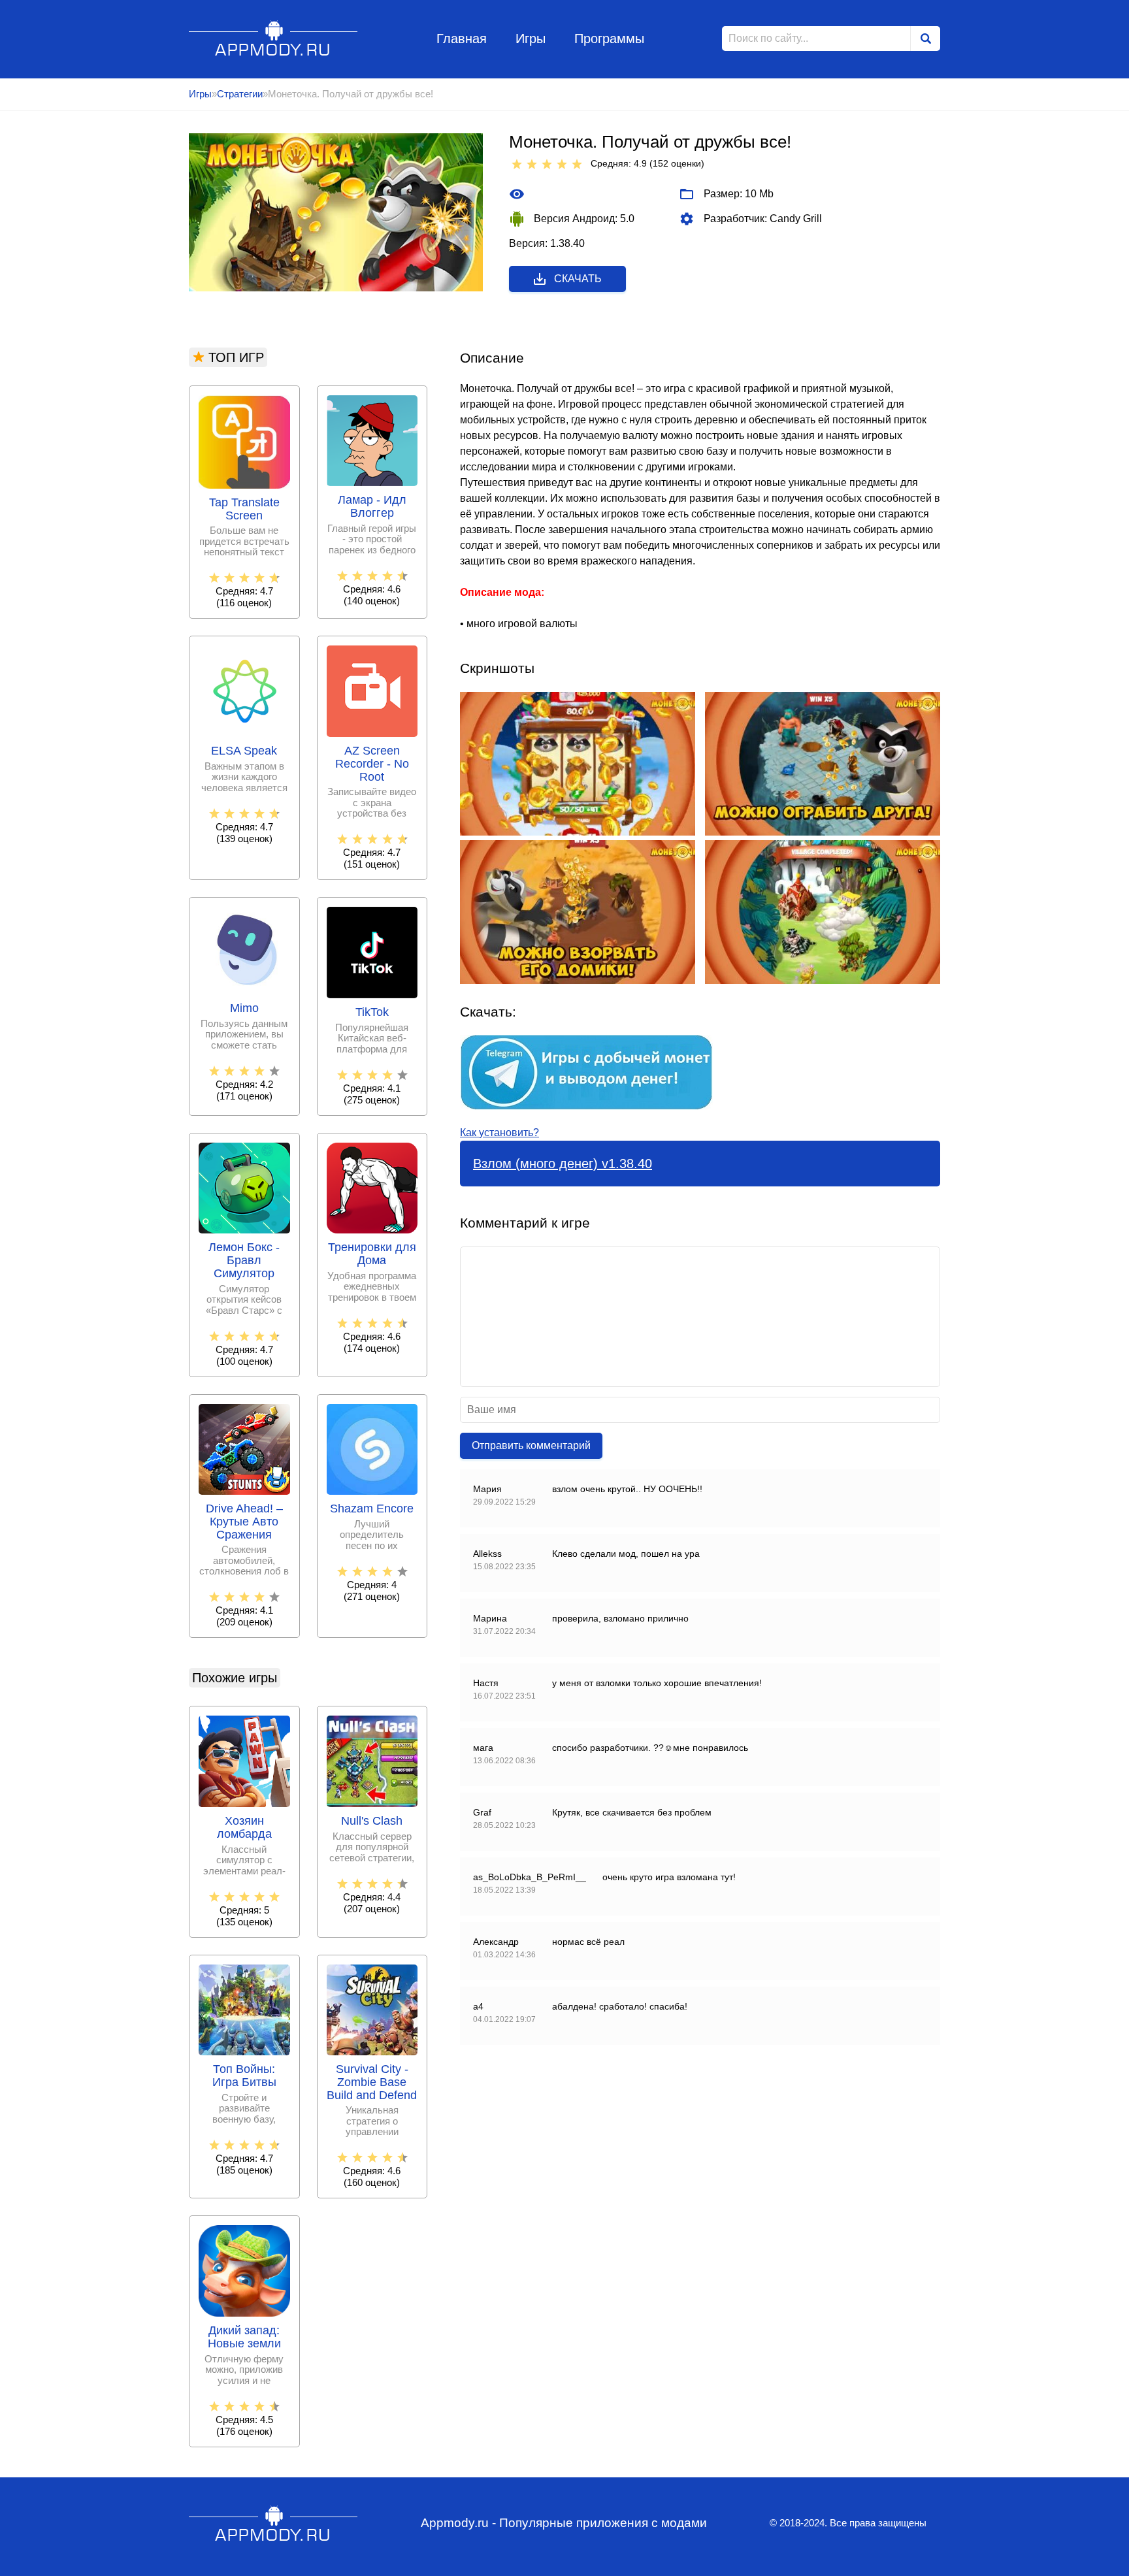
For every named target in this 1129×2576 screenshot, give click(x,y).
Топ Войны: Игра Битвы (244, 2076)
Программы (609, 39)
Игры (531, 39)
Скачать (578, 279)
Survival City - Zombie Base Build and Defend (372, 2082)
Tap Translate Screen (244, 509)
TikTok (372, 1012)
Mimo (244, 1008)
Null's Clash (372, 1821)
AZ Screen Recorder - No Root (372, 764)
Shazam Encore (372, 1509)
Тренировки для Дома (372, 1254)
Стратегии (240, 94)
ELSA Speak (244, 751)
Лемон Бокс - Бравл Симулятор (244, 1261)
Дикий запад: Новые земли (244, 2337)
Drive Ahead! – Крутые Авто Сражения (244, 1522)
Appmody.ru (273, 38)
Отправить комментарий (531, 1445)
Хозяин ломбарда (244, 1828)
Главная (462, 39)
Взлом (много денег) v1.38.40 (563, 1164)
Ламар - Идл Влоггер (372, 507)
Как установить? (499, 1133)
